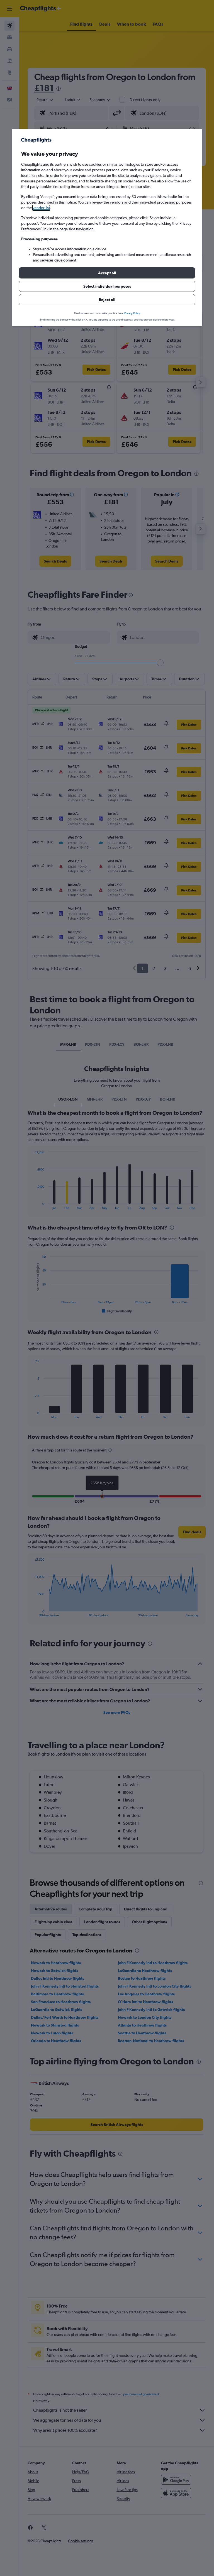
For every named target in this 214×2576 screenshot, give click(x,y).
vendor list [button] (41, 208)
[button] (107, 273)
